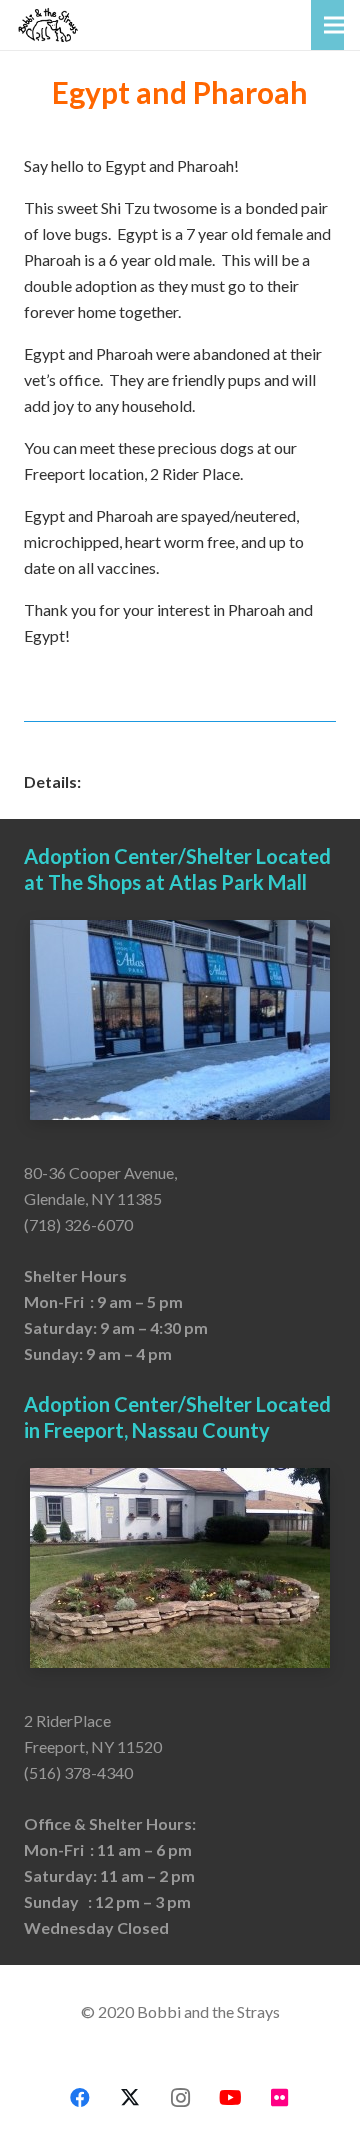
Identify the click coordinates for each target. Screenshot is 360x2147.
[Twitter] (130, 2098)
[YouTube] (230, 2098)
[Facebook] (80, 2098)
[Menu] (334, 25)
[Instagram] (180, 2098)
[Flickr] (280, 2098)
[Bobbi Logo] (48, 25)
